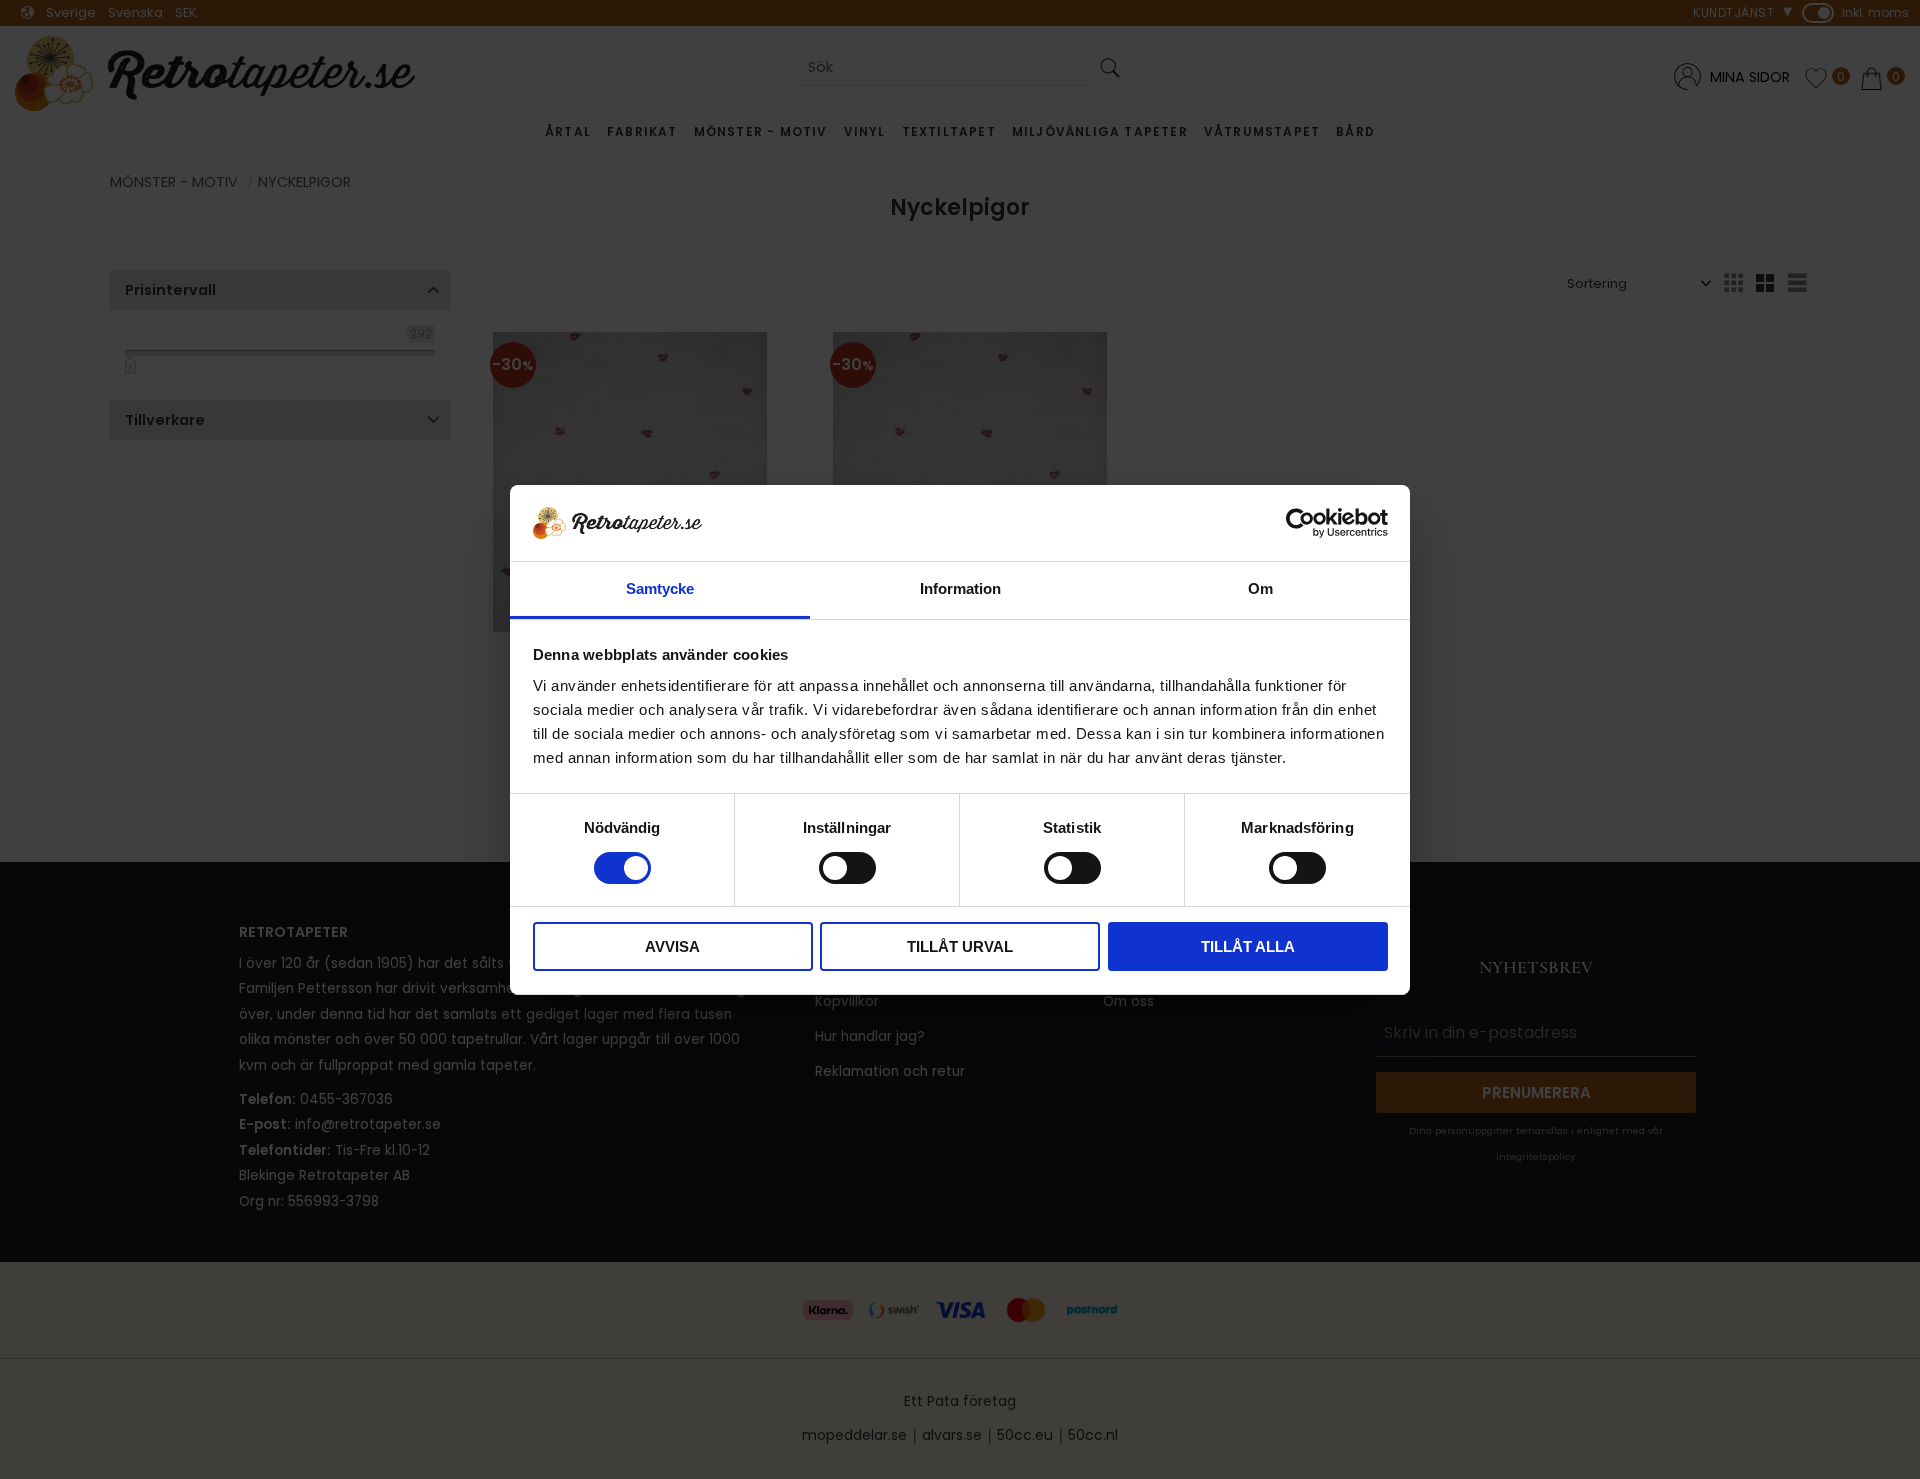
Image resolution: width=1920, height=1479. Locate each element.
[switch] (847, 868)
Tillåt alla (1248, 946)
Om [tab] (1260, 588)
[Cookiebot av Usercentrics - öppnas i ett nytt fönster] (1300, 523)
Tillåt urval (960, 946)
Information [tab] (960, 588)
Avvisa (672, 946)
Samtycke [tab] (660, 588)
